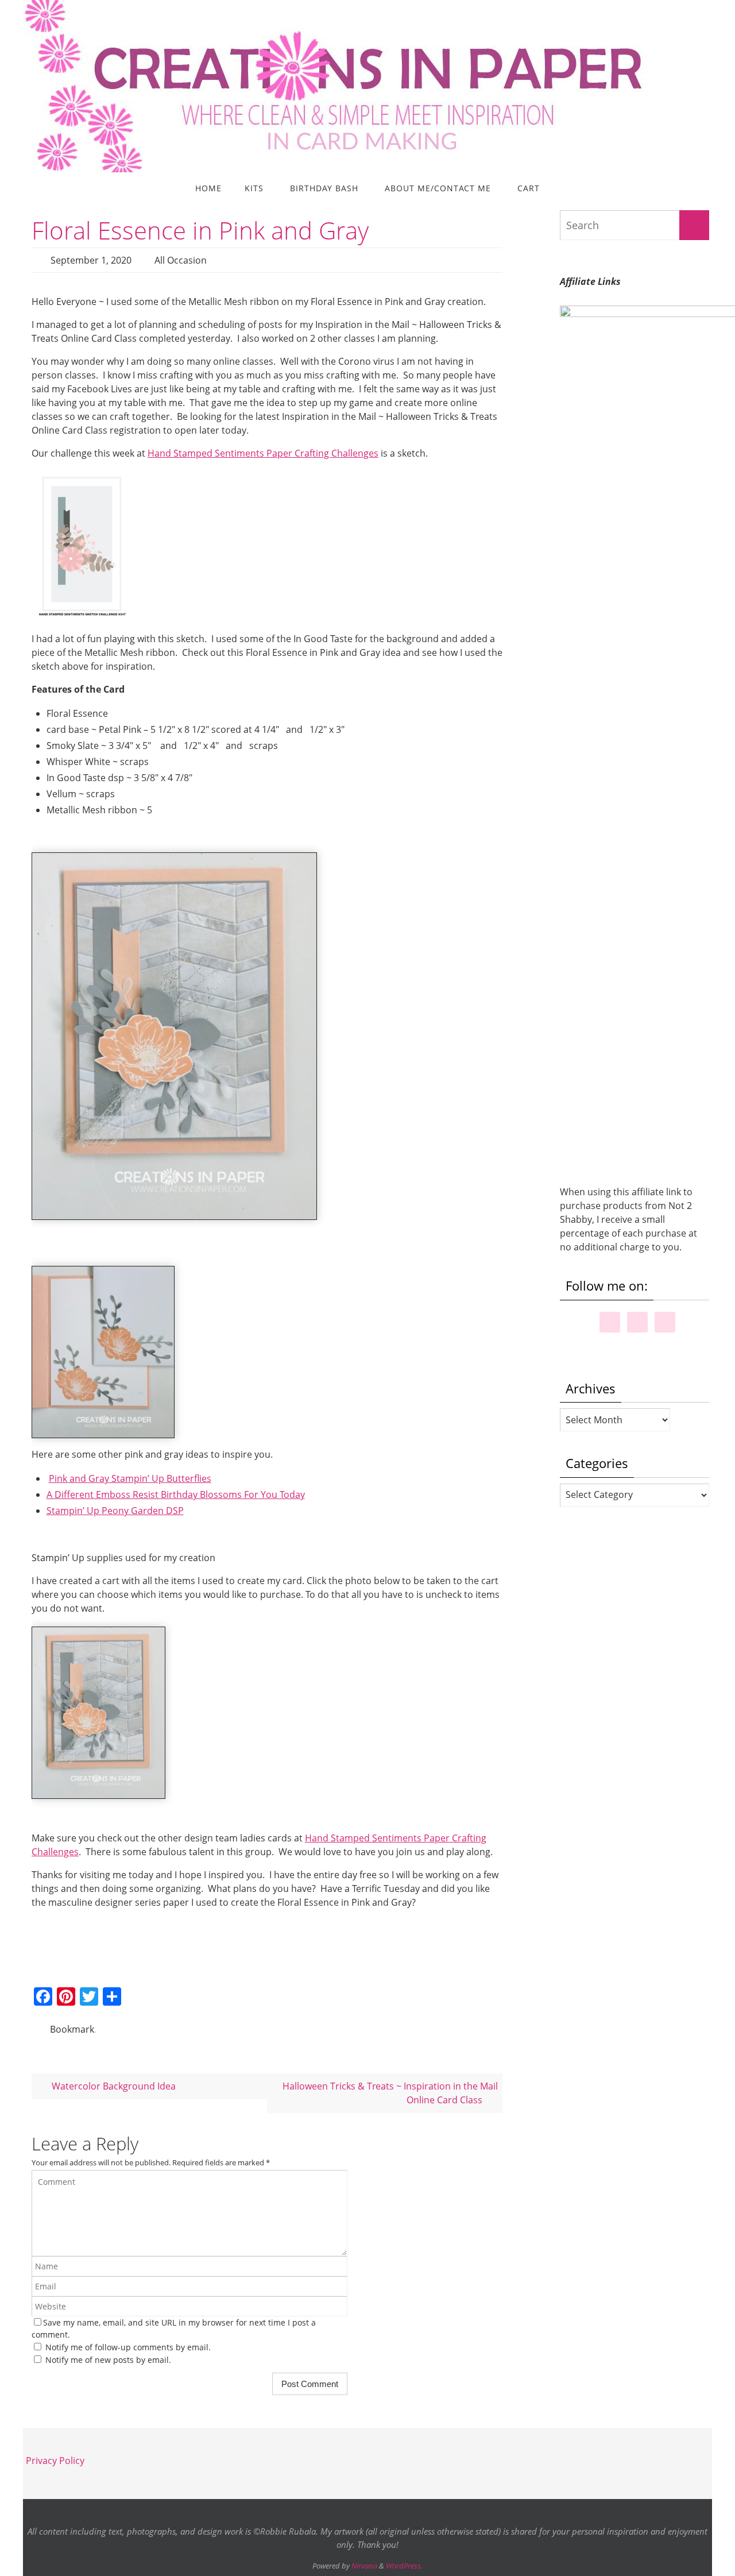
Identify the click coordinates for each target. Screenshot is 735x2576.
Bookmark (72, 2029)
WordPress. (404, 2566)
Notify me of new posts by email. (108, 2360)
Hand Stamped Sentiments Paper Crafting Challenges (263, 453)
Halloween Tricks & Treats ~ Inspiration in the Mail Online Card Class (390, 2093)
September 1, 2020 (91, 260)
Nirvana (364, 2566)
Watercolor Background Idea (113, 2086)
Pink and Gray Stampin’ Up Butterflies (130, 1478)
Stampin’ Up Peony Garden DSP (115, 1511)
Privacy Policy (55, 2461)
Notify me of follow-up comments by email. (128, 2347)
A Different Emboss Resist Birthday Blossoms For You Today (176, 1494)
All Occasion (181, 260)
